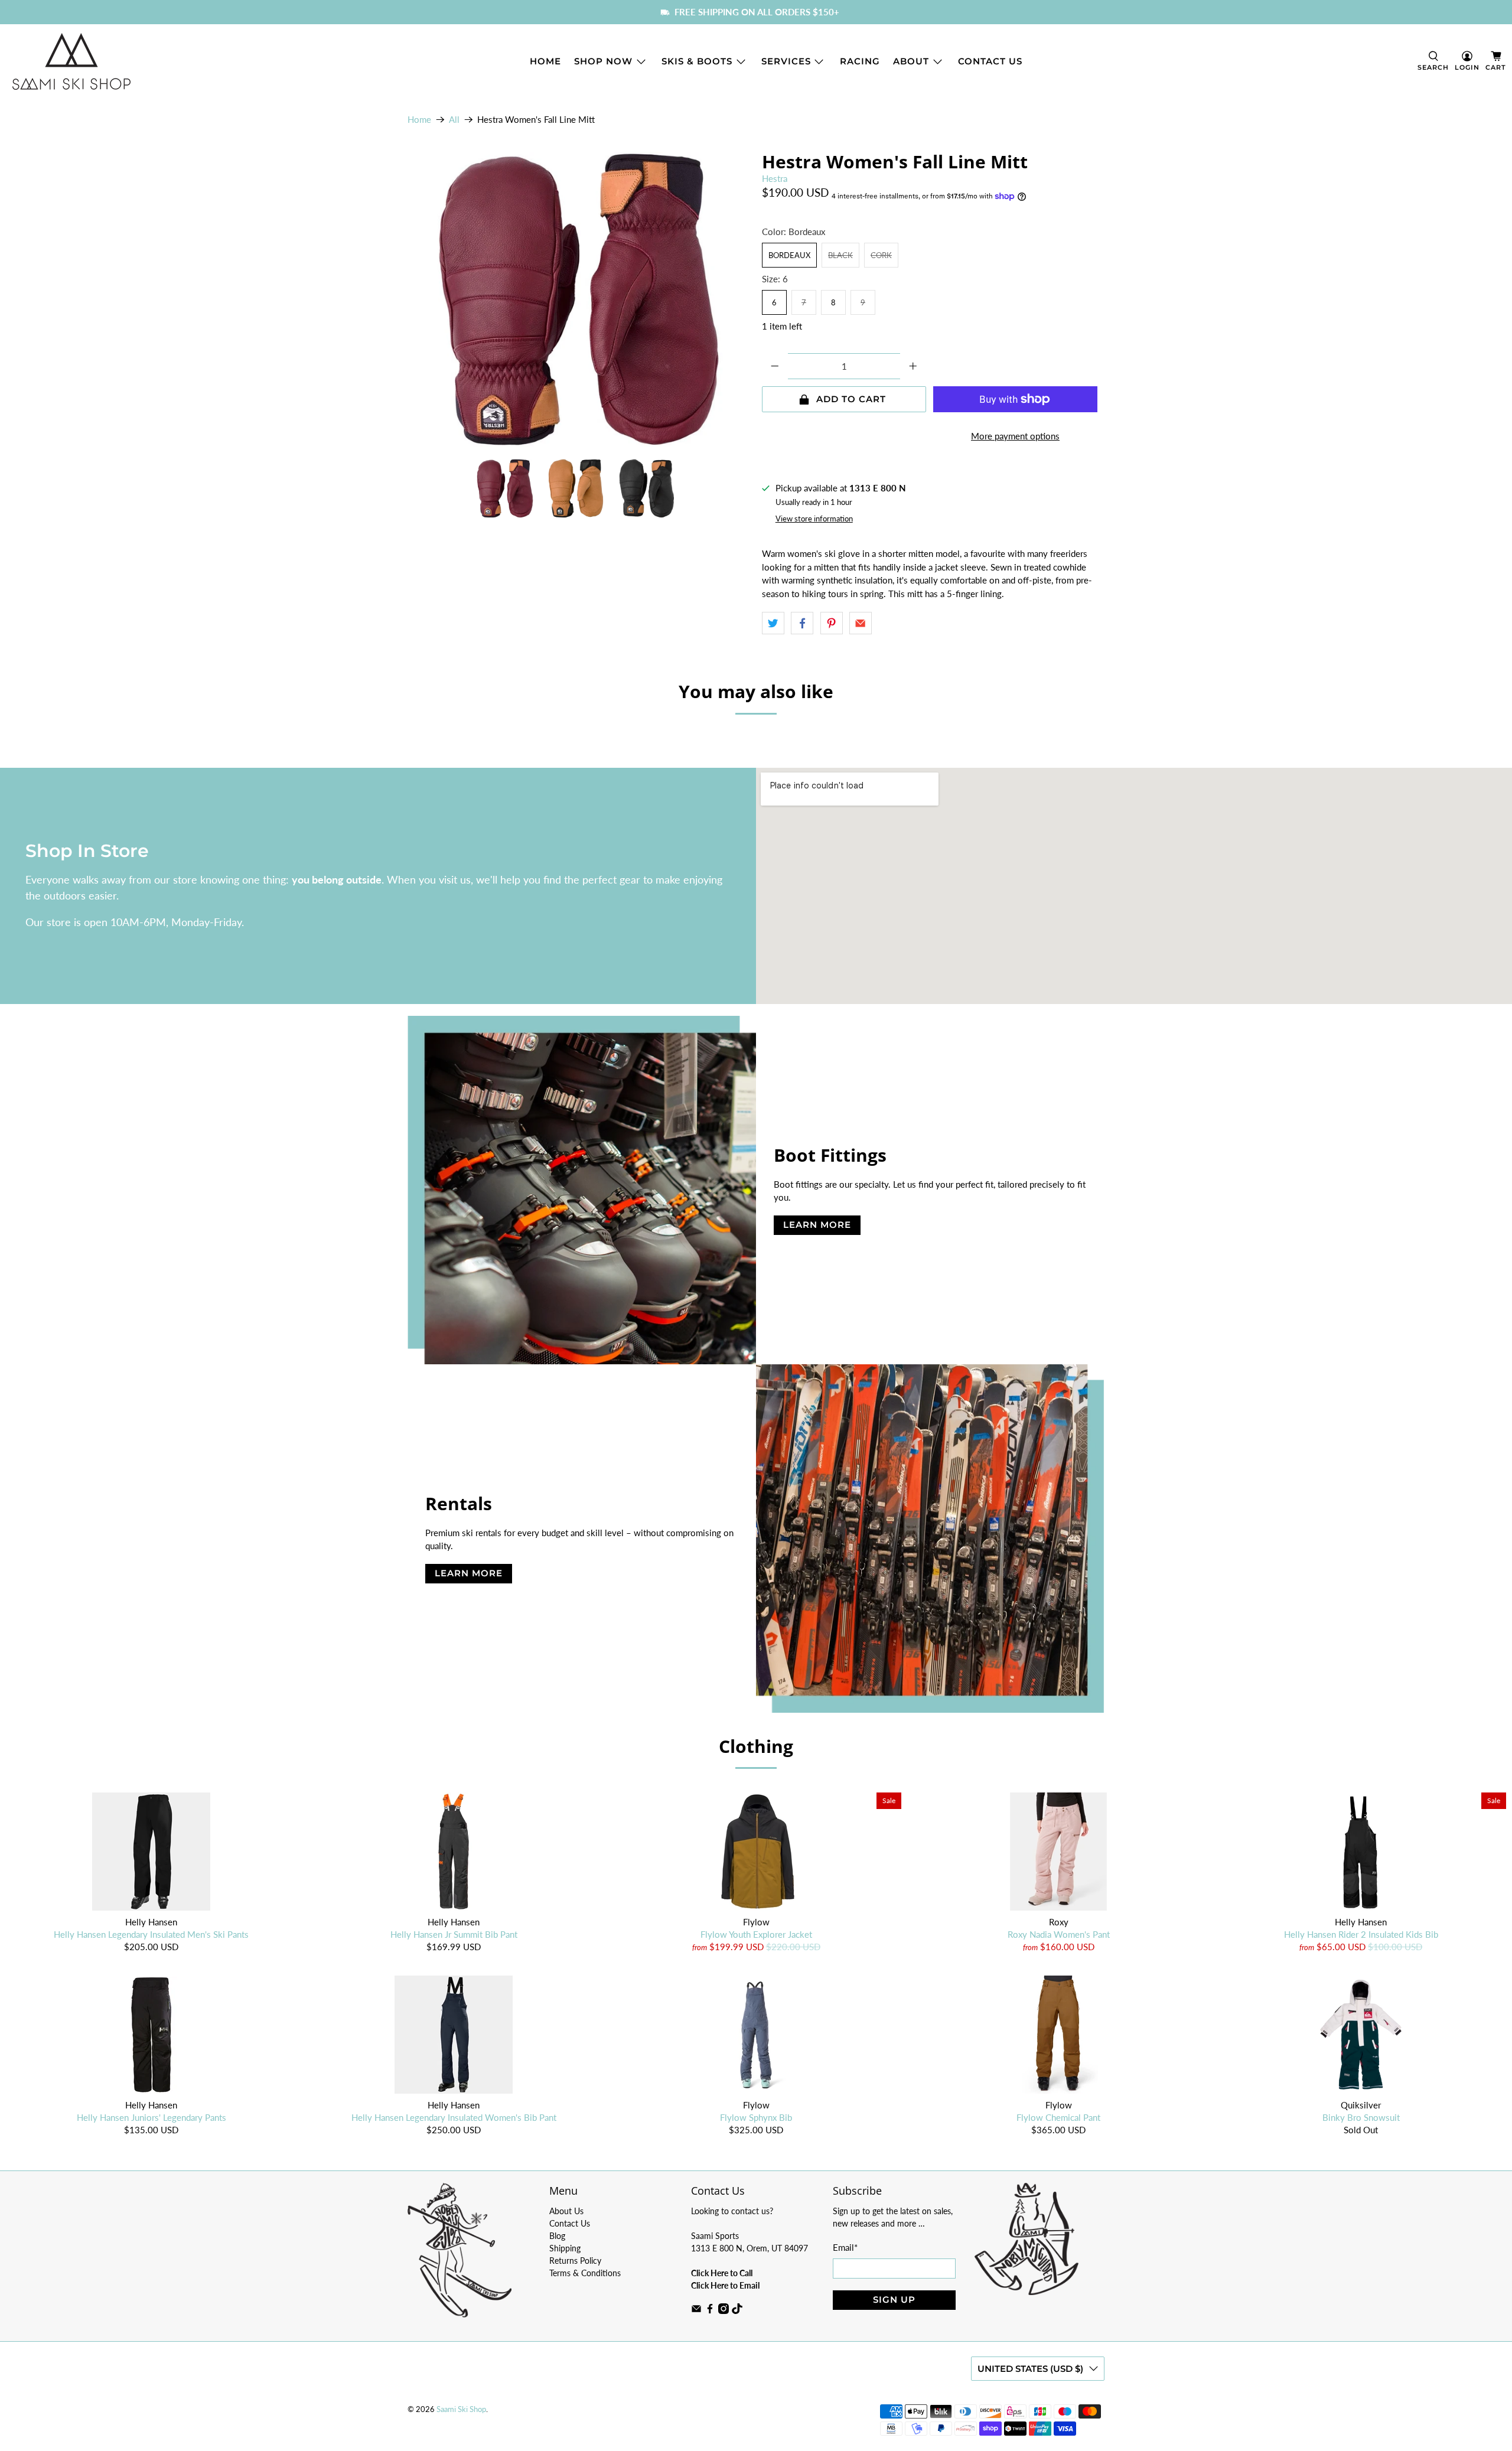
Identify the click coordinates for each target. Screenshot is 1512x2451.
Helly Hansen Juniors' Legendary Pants (151, 2117)
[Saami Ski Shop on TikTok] (737, 2311)
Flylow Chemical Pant (1058, 2117)
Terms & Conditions (585, 2273)
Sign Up (894, 2300)
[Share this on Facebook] (802, 623)
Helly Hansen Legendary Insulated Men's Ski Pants (151, 1934)
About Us (566, 2211)
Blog (557, 2236)
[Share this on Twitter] (773, 623)
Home (545, 61)
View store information (814, 519)
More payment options (1015, 436)
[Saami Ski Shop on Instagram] (724, 2311)
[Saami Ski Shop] (71, 61)
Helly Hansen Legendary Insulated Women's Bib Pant (454, 2117)
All (454, 120)
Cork (881, 255)
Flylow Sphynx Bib (756, 2117)
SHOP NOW (603, 61)
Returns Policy (575, 2261)
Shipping (565, 2248)
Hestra (775, 178)
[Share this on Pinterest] (832, 623)
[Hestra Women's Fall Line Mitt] (579, 299)
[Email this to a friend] (861, 623)
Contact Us (990, 61)
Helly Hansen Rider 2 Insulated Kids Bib (1361, 1934)
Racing (860, 61)
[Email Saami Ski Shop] (696, 2311)
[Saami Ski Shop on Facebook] (710, 2311)
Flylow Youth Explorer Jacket (756, 1934)
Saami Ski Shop (461, 2409)
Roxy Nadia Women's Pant (1059, 1934)
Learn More (817, 1225)
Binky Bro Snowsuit (1361, 2117)
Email (845, 2247)
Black (840, 255)
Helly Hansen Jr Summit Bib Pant (454, 1934)
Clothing (756, 1746)
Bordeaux (789, 255)
